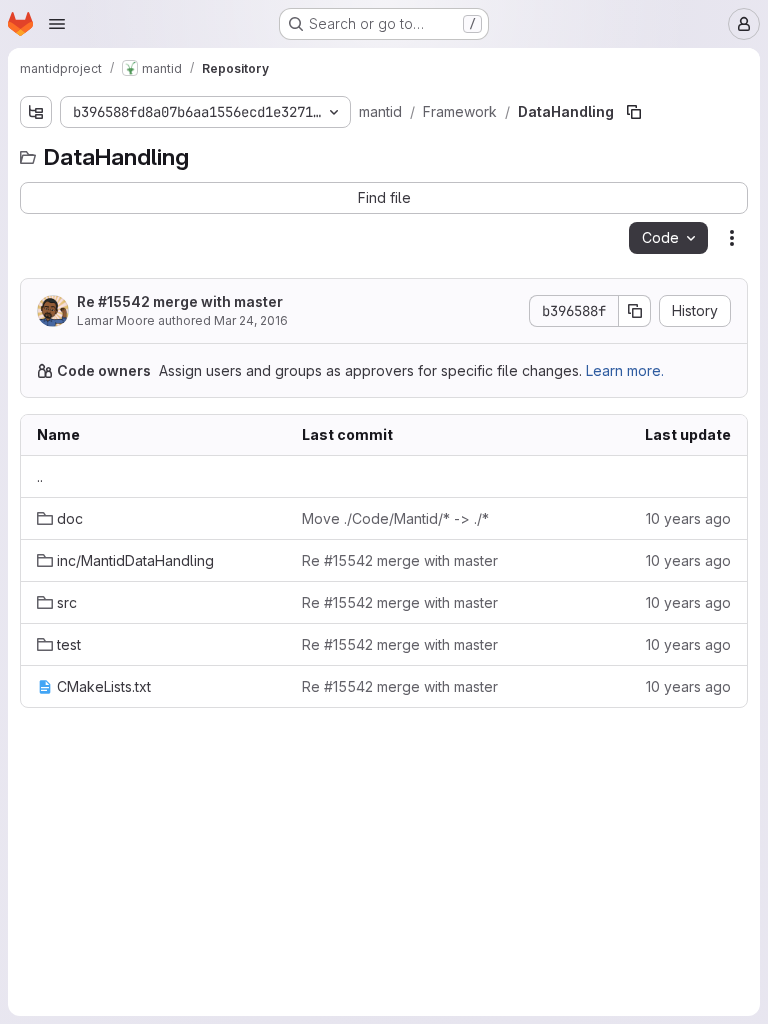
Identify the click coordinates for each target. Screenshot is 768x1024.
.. (40, 476)
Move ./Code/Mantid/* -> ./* (395, 518)
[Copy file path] (634, 112)
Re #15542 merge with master (180, 301)
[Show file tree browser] (36, 112)
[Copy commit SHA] (635, 311)
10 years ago (688, 518)
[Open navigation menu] (57, 24)
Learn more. (625, 370)
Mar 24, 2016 (251, 320)
